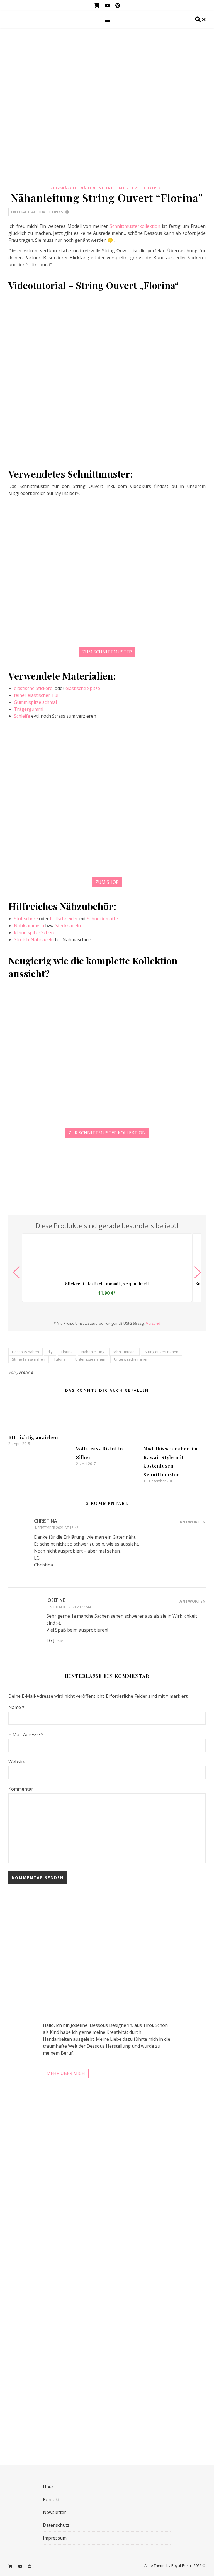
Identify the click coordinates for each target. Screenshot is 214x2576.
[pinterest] (118, 5)
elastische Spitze (83, 688)
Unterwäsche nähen (131, 1359)
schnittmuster (124, 1352)
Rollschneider (64, 919)
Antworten (193, 1522)
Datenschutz (56, 2525)
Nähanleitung (93, 1352)
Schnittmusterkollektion (135, 226)
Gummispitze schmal (35, 702)
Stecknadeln (68, 926)
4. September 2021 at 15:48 (56, 1528)
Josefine (25, 1372)
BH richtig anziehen (33, 1437)
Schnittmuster (118, 188)
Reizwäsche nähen (73, 188)
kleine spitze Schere (35, 932)
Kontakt (51, 2499)
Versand (153, 1323)
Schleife (22, 716)
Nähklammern (29, 926)
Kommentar (21, 1789)
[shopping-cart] (97, 5)
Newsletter (54, 2512)
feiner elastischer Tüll (37, 695)
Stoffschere (26, 919)
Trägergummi (29, 709)
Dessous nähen (25, 1352)
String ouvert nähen (161, 1352)
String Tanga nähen (29, 1359)
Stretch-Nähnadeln (34, 939)
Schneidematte (102, 919)
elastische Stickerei (34, 688)
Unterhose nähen (90, 1359)
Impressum (55, 2538)
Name (16, 1707)
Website (17, 1762)
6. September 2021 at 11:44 (69, 1607)
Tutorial (152, 188)
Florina (67, 1352)
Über (48, 2487)
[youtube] (108, 5)
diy (50, 1352)
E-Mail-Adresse (26, 1734)
